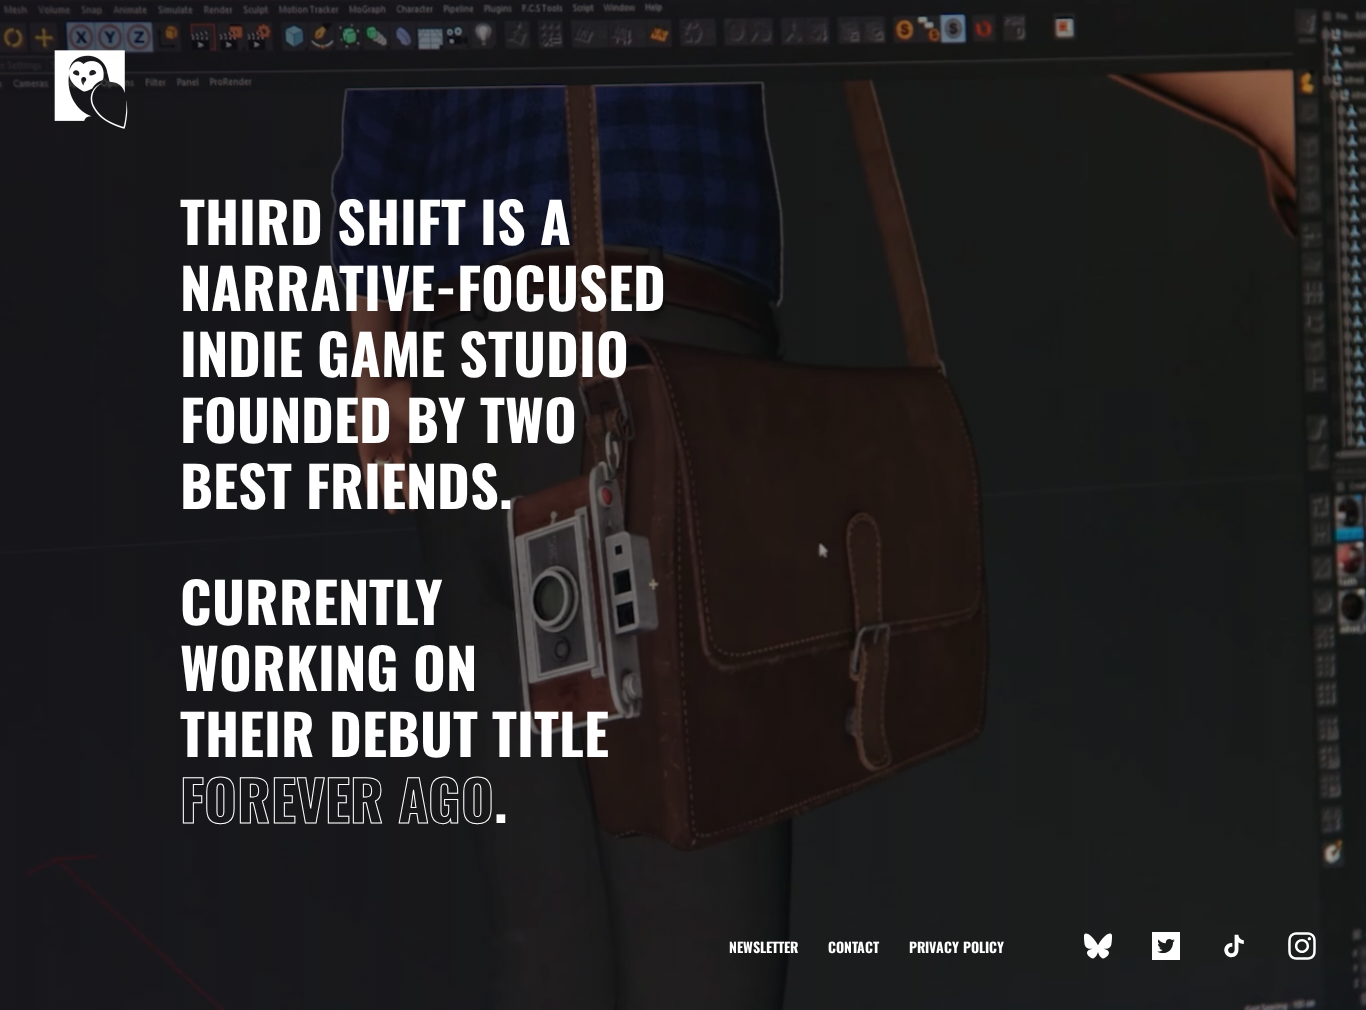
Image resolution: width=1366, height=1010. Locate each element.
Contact (853, 946)
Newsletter (763, 946)
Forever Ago (337, 797)
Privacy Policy (956, 946)
